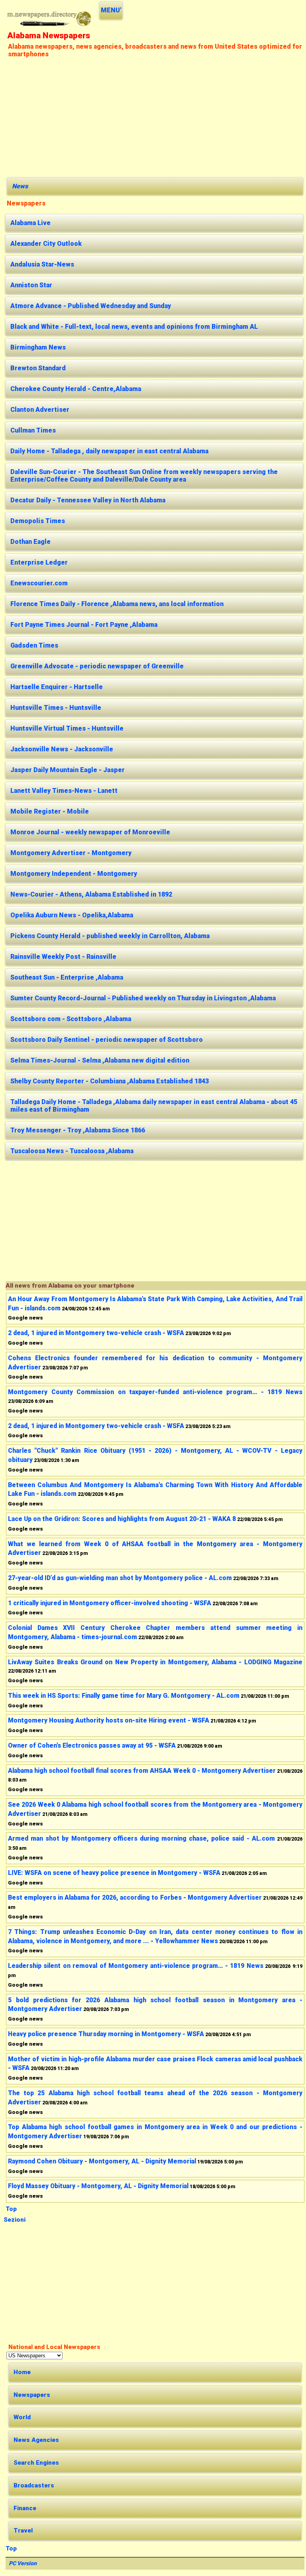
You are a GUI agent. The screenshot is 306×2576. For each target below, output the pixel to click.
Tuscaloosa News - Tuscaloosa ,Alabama (72, 1151)
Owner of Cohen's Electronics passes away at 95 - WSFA (92, 1745)
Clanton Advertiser (40, 410)
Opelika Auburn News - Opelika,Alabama (72, 915)
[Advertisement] (155, 117)
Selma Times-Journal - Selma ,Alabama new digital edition (100, 1060)
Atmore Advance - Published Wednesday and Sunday (91, 306)
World (22, 2417)
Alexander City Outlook (46, 244)
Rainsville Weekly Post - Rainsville (63, 957)
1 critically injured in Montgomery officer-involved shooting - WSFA (110, 1603)
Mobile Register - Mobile (50, 811)
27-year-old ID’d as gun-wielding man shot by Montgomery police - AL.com (120, 1578)
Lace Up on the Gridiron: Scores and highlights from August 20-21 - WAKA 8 (122, 1519)
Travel (23, 2531)
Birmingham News (38, 347)
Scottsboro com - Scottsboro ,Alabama (71, 1019)
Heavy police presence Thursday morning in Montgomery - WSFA (106, 2034)
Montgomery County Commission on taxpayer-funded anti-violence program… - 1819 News (155, 1392)
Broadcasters (34, 2485)
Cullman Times (33, 430)
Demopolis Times (38, 521)
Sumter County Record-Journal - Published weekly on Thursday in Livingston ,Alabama (143, 998)
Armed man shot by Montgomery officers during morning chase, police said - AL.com (141, 1838)
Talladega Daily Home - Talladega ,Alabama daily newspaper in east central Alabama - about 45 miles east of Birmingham (154, 1106)
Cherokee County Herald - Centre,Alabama (76, 389)
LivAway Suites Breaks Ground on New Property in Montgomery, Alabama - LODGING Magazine (155, 1662)
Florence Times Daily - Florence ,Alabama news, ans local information (117, 604)
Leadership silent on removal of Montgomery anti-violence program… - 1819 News (136, 1966)
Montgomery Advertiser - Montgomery (71, 853)
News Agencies (36, 2440)
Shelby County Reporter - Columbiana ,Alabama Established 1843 (110, 1081)
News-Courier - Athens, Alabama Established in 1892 (91, 894)
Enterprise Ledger (39, 562)
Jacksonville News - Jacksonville (62, 749)
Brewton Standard (38, 368)
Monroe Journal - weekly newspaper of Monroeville (90, 832)
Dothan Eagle (30, 542)
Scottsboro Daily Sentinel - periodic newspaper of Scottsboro (107, 1040)
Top (11, 2209)
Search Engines (36, 2463)
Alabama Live (30, 223)
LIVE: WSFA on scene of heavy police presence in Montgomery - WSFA (114, 1873)
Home (22, 2372)
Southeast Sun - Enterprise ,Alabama (67, 977)
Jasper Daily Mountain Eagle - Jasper (68, 770)
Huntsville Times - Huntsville (56, 708)
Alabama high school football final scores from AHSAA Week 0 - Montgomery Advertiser (142, 1771)
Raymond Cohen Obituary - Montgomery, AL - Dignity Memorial (102, 2161)
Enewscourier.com (39, 583)
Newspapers (32, 2395)
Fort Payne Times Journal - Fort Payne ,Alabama (84, 625)
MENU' (111, 10)
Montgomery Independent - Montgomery (74, 874)
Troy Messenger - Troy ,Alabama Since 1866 (78, 1130)
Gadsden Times (34, 645)
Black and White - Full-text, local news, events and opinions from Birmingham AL (134, 327)
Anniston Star (31, 285)
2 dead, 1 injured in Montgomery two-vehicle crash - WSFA (96, 1333)
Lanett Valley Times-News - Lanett (64, 791)
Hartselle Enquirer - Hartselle (57, 687)
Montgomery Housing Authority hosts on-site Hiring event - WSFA (109, 1720)
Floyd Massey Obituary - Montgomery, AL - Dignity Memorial (98, 2186)
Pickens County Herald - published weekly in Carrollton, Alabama (110, 936)
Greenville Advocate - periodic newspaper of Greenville (97, 666)
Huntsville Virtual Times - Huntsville (67, 728)
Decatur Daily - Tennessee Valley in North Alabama (88, 500)
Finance (25, 2508)
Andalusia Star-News (42, 264)
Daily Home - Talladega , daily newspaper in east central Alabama (109, 451)
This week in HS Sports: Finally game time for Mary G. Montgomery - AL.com (124, 1696)
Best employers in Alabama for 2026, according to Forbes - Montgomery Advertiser (135, 1897)
